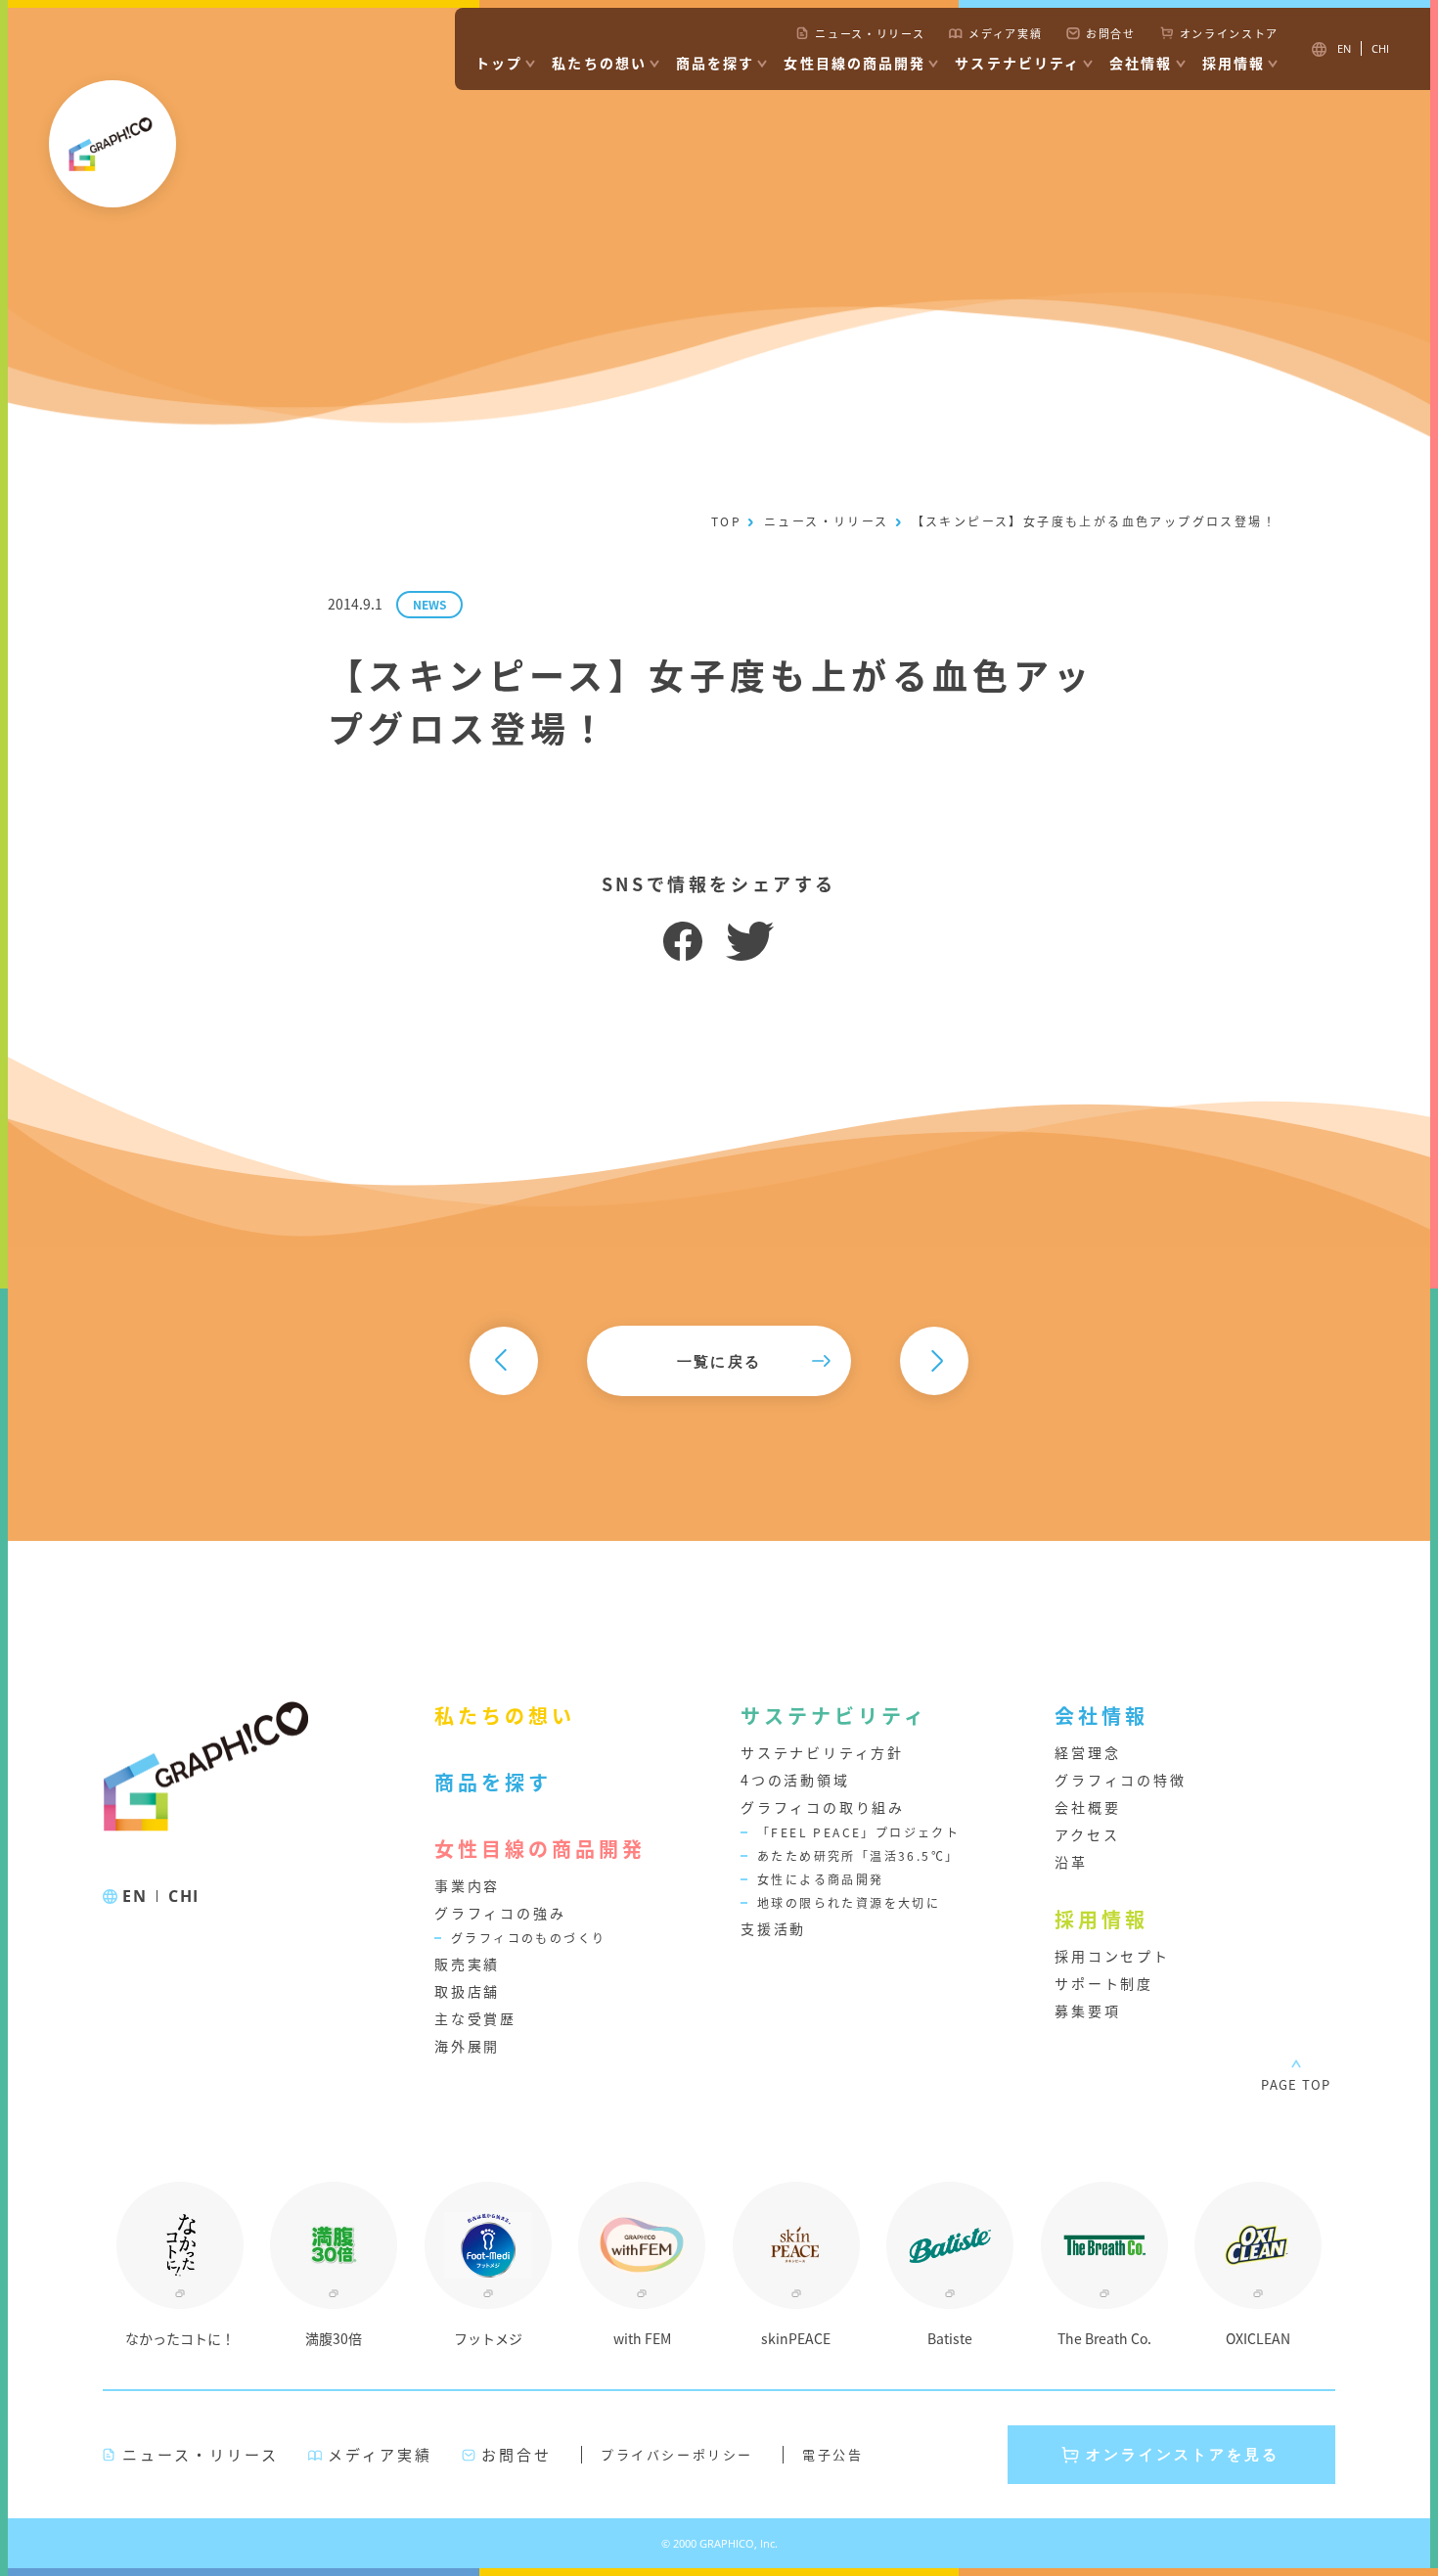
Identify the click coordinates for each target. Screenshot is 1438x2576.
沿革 (1071, 1862)
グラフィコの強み (500, 1913)
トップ (499, 63)
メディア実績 (1005, 33)
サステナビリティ (1017, 63)
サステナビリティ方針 (822, 1752)
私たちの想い (599, 63)
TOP (726, 521)
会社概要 (1087, 1807)
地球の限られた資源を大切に (849, 1902)
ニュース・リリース (870, 33)
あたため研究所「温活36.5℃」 (858, 1855)
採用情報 (1234, 63)
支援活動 (773, 1928)
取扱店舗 (467, 1991)
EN (135, 1896)
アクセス (1087, 1834)
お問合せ (1111, 33)
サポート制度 (1104, 1983)
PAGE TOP (1296, 2084)
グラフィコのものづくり (528, 1938)
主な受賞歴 (475, 2018)
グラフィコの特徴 (1120, 1780)
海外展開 (467, 2046)
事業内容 (467, 1885)
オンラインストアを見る (1183, 2454)
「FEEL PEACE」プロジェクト (858, 1832)
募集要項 (1087, 2011)
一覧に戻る (719, 1361)
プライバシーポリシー (677, 2454)
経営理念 (1087, 1752)
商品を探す (716, 63)
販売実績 (467, 1964)
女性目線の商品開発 (854, 63)
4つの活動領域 (795, 1780)
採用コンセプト (1112, 1956)
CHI (184, 1896)
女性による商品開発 (821, 1879)
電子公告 (832, 2454)
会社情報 (1141, 63)
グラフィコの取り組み (823, 1807)
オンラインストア (1229, 33)
